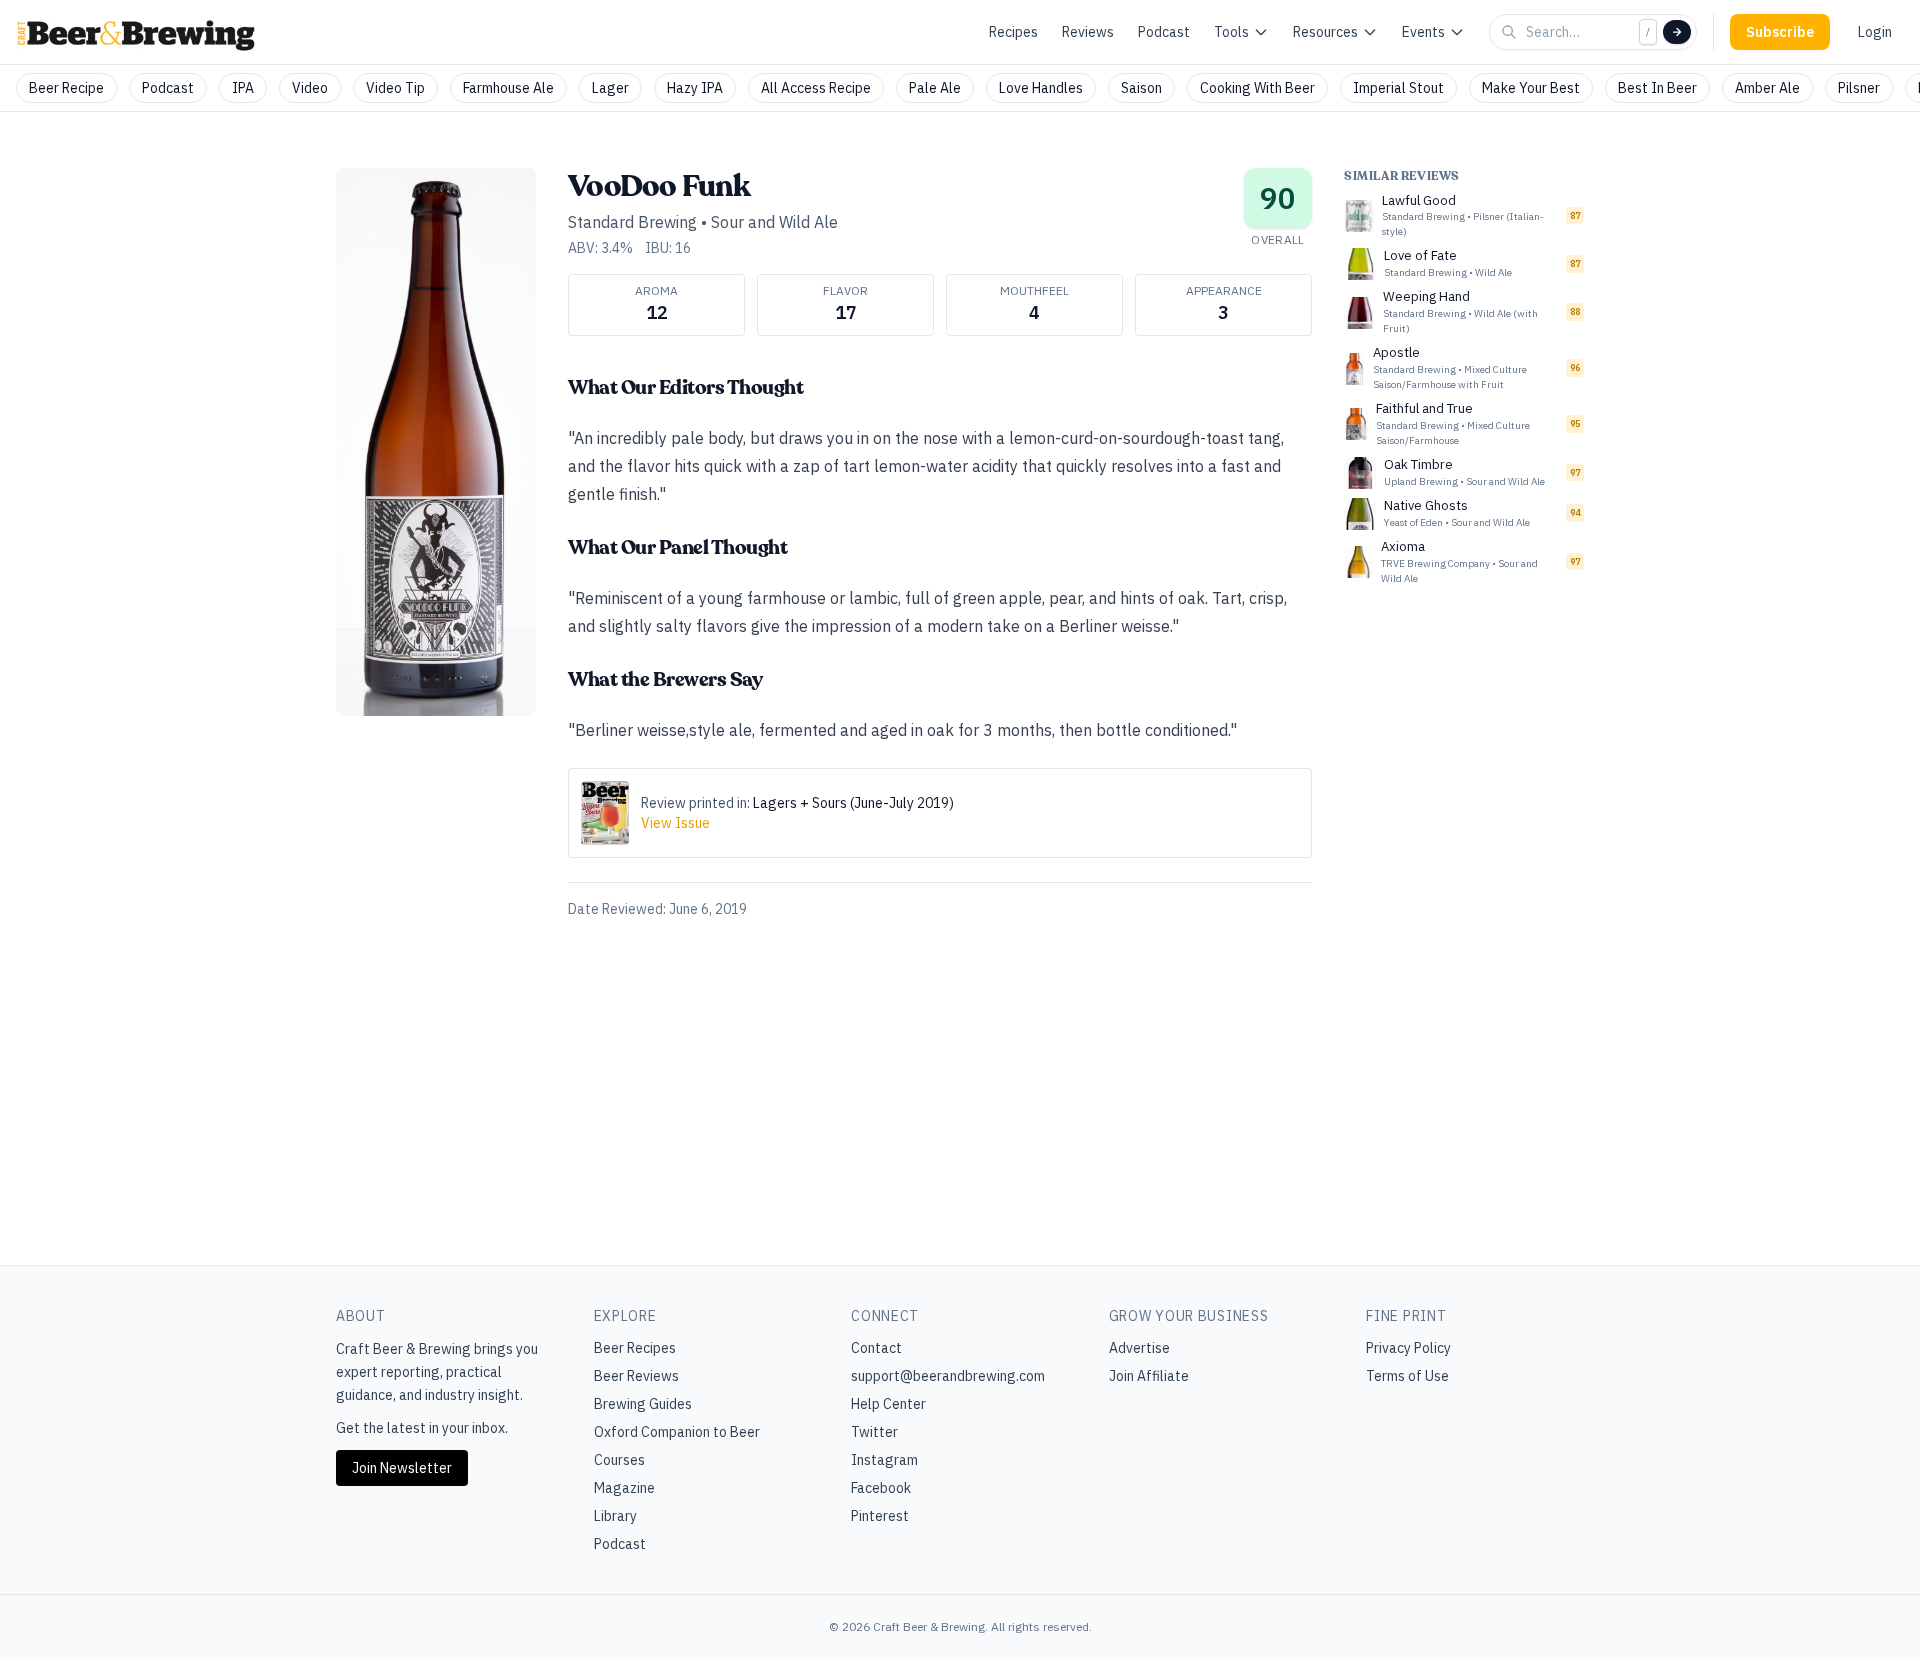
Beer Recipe (66, 88)
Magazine (624, 1488)
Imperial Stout (1398, 88)
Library (615, 1516)
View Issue (675, 823)
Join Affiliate (1149, 1376)
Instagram (884, 1460)
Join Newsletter (402, 1468)
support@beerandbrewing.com (948, 1376)
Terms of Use (1407, 1376)
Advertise (1139, 1348)
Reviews (1088, 32)
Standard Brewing (632, 222)
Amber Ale (1767, 88)
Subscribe (1780, 32)
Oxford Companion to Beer (677, 1432)
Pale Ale (935, 88)
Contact (876, 1348)
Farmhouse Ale (508, 88)
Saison (1141, 88)
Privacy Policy (1408, 1348)
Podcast (1164, 32)
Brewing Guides (643, 1404)
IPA (243, 88)
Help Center (888, 1404)
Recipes (1013, 32)
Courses (619, 1460)
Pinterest (880, 1516)
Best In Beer (1657, 88)
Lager (610, 88)
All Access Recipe (816, 88)
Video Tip (395, 88)
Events (1423, 32)
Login (1875, 32)
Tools (1231, 32)
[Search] (1677, 32)
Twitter (874, 1432)
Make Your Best (1531, 88)
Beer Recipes (635, 1348)
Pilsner (1859, 88)
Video (310, 88)
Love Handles (1041, 88)
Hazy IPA (695, 88)
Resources (1325, 32)
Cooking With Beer (1257, 88)
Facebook (881, 1488)
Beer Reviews (636, 1376)
